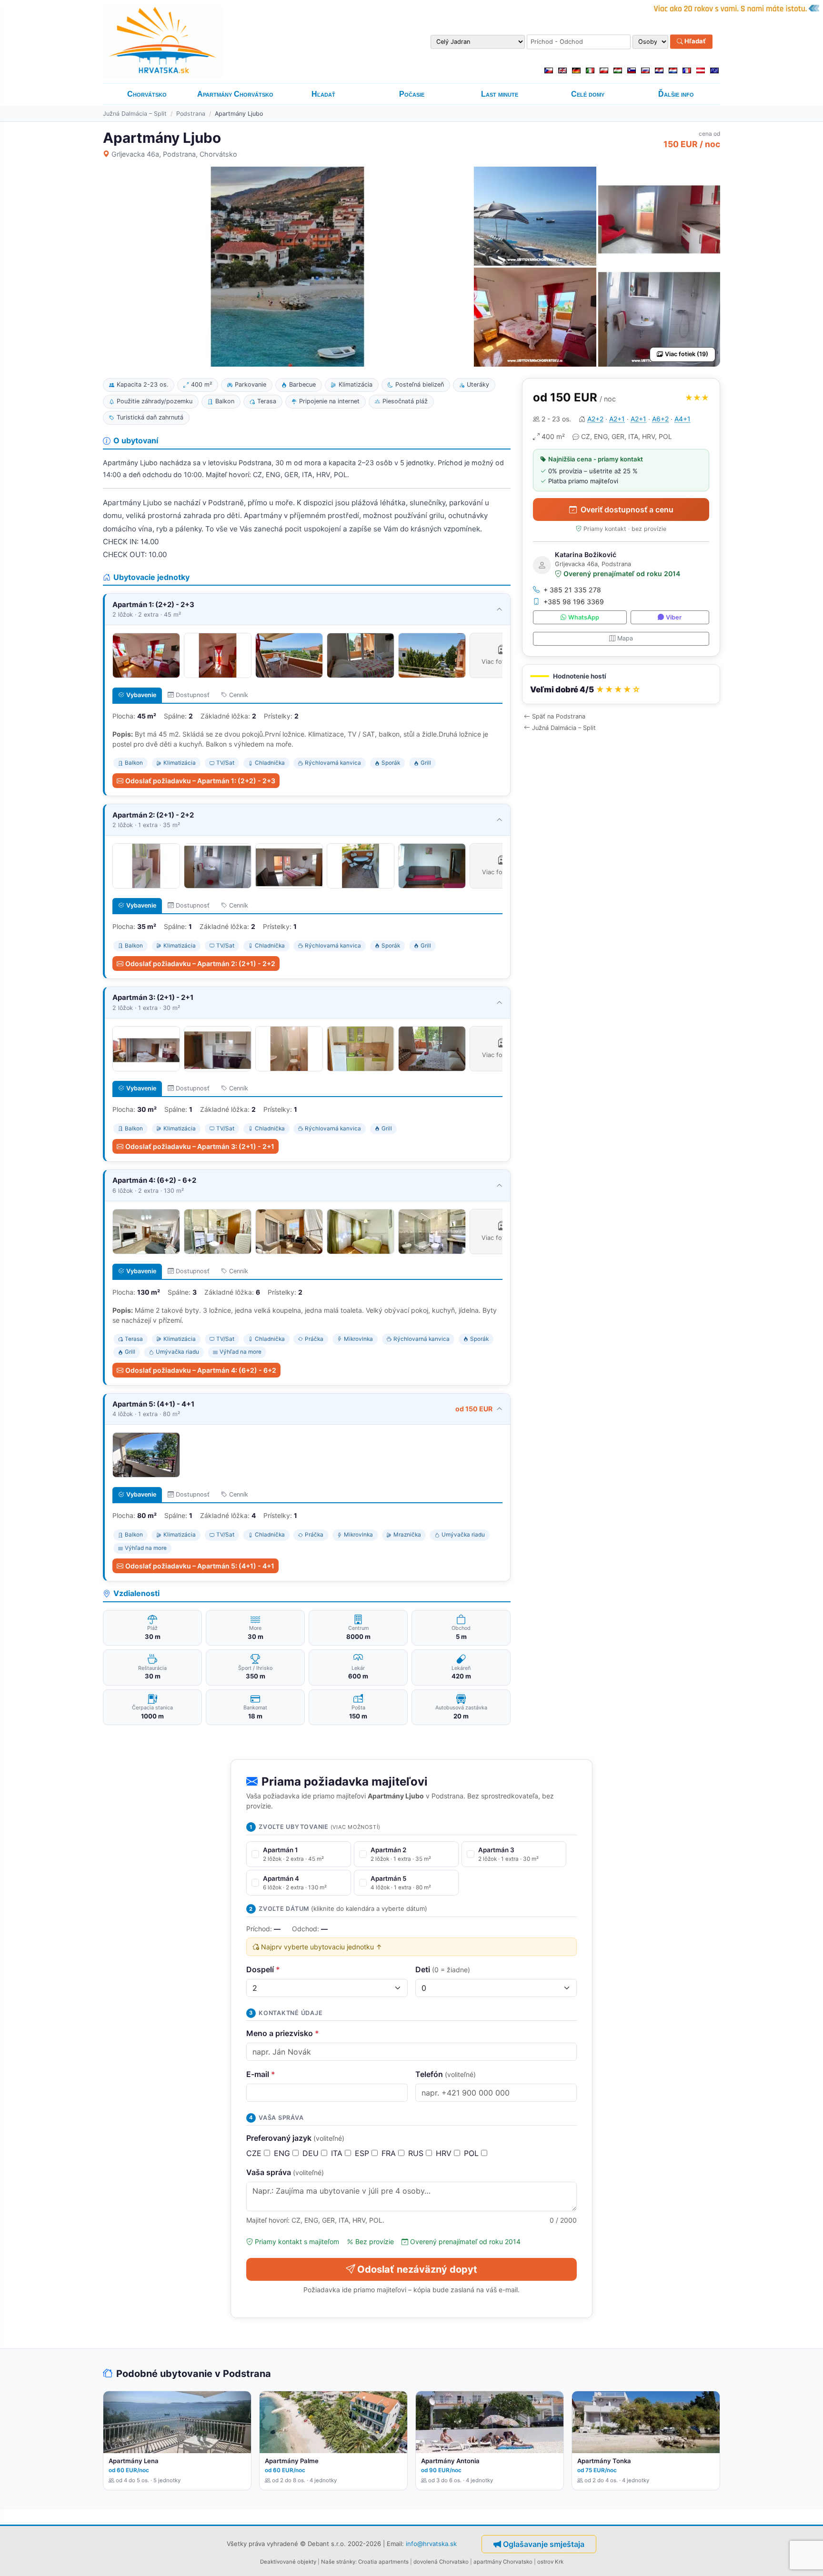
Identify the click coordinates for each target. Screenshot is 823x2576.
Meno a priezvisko (283, 2033)
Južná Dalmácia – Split (135, 114)
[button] (621, 684)
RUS (417, 2153)
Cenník (239, 695)
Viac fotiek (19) (687, 354)
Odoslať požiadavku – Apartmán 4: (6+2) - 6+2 (201, 1370)
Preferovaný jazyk (295, 2138)
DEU (312, 2153)
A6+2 (660, 419)
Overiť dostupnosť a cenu (627, 509)
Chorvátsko (147, 94)
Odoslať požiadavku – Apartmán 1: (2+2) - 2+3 (200, 781)
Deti (443, 1969)
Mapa (625, 638)
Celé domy (588, 94)
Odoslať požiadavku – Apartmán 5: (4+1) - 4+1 (200, 1566)
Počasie (412, 94)
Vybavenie (141, 695)
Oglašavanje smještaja (544, 2544)
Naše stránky (338, 2562)
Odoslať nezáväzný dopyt (417, 2269)
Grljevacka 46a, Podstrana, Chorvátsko (174, 154)
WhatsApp (584, 617)
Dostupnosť (193, 695)
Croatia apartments (383, 2562)
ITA (338, 2153)
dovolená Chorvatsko (441, 2562)
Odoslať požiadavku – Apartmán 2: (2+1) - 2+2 (200, 964)
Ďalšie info (676, 94)
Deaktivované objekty (288, 2562)
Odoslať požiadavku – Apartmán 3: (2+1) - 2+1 (200, 1146)
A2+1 (617, 419)
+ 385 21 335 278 (572, 590)
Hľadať (694, 41)
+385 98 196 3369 (574, 602)
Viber (674, 617)
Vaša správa (285, 2172)
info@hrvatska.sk (431, 2544)
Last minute (500, 94)
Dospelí (263, 1969)
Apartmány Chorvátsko (235, 94)
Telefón (446, 2074)
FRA (390, 2153)
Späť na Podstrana (559, 716)
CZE (255, 2153)
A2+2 (595, 419)
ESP (363, 2153)
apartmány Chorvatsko (503, 2562)
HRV (445, 2153)
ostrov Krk (550, 2562)
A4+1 (682, 419)
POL (472, 2153)
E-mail (261, 2074)
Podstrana (191, 114)
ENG (283, 2153)
